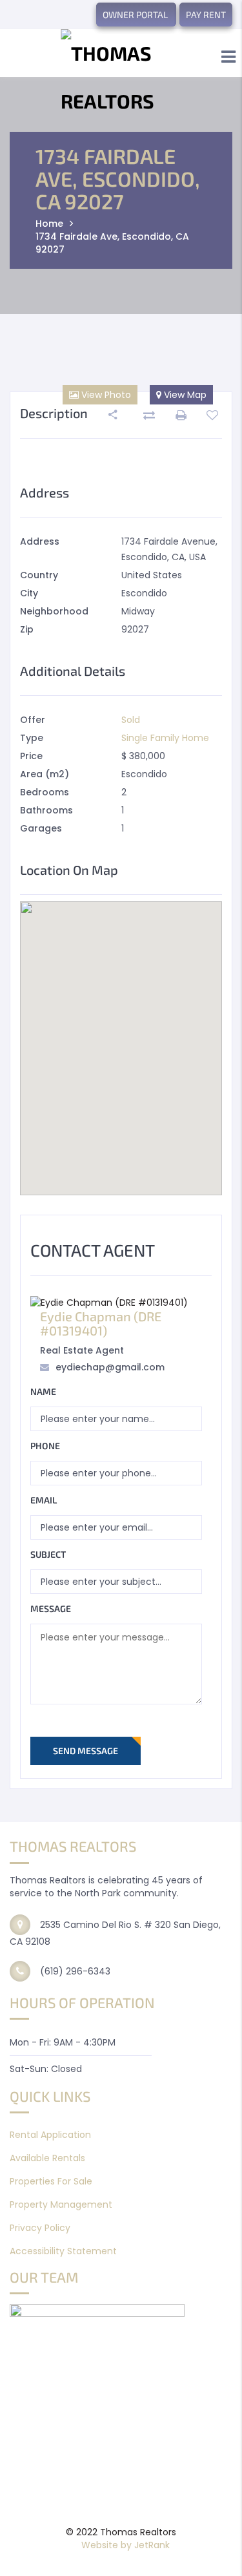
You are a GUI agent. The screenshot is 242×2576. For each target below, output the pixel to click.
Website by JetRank (126, 2545)
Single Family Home (165, 738)
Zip (27, 629)
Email (44, 1500)
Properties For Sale (51, 2181)
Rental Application (50, 2135)
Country (39, 575)
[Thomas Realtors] (121, 77)
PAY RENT (206, 15)
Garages (41, 828)
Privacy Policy (40, 2228)
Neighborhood (54, 611)
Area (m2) (45, 774)
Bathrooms (46, 810)
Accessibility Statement (63, 2251)
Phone (45, 1446)
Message (51, 1608)
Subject (48, 1554)
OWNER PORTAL (136, 15)
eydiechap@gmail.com (110, 1367)
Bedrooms (45, 792)
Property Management (61, 2204)
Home (49, 224)
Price (31, 756)
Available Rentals (47, 2158)
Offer (33, 720)
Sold (131, 720)
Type (32, 738)
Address (40, 541)
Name (43, 1391)
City (29, 593)
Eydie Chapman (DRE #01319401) (101, 1323)
